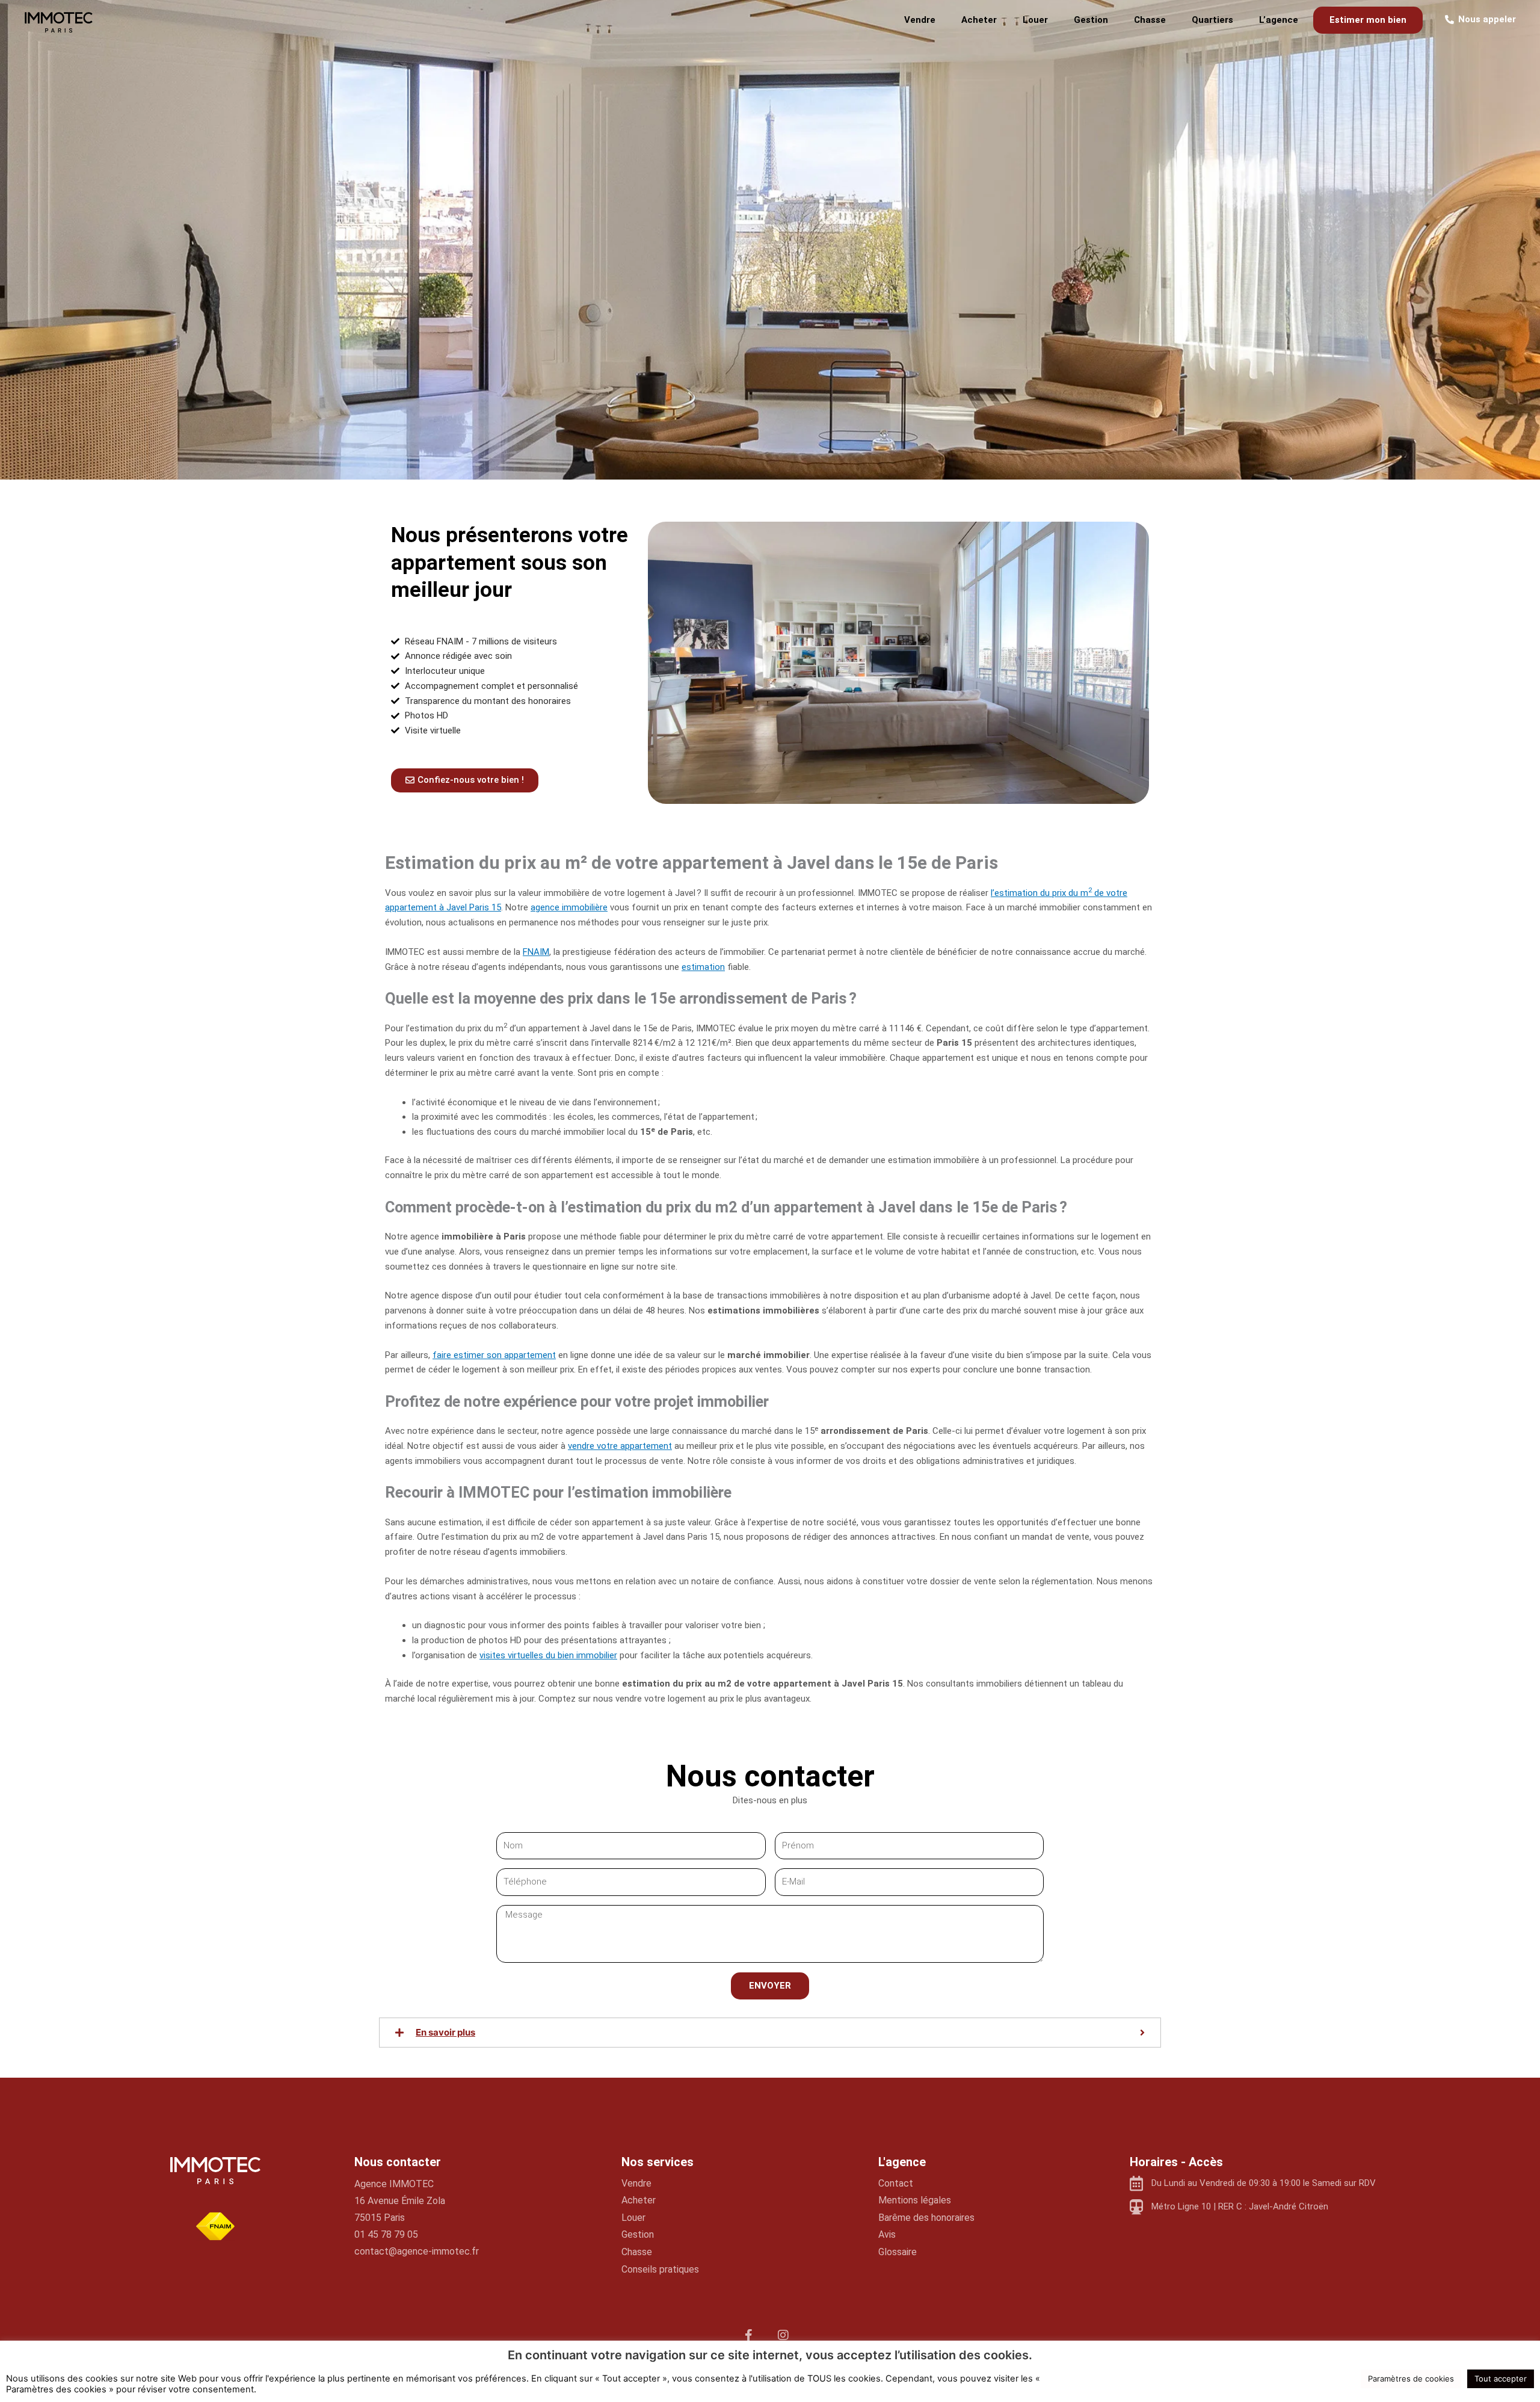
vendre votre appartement (620, 1446)
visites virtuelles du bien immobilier (548, 1655)
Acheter (979, 20)
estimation (703, 967)
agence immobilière (569, 907)
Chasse (1150, 20)
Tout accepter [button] (1501, 2379)
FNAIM (536, 952)
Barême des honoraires (926, 2218)
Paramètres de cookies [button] (1411, 2379)
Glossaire (898, 2252)
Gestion (1091, 20)
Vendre (920, 20)
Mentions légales (915, 2200)
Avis (887, 2234)
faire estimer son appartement (494, 1355)
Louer (1035, 20)
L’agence (1279, 20)
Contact (896, 2183)
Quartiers (1212, 20)
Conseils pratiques (660, 2269)
